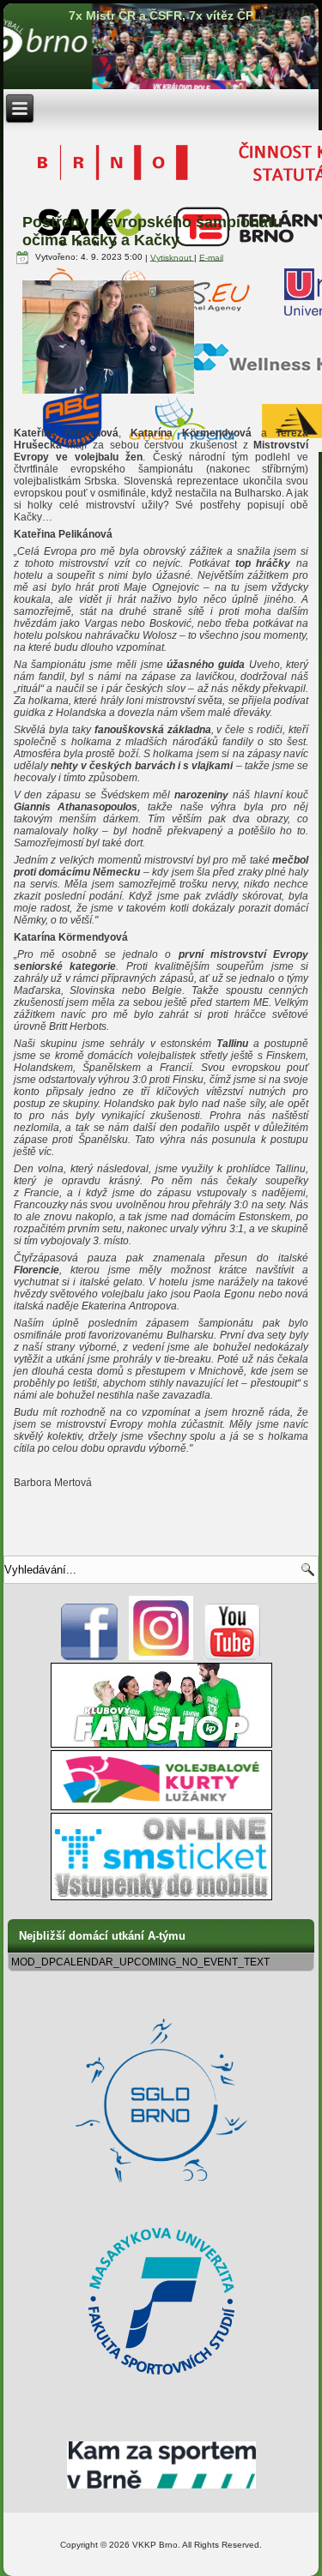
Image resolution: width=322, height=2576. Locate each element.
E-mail (211, 257)
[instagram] (161, 1657)
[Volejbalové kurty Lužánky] (161, 1807)
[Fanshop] (161, 1744)
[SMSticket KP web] (161, 1897)
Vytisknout (172, 257)
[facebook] (90, 1657)
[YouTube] (232, 1657)
